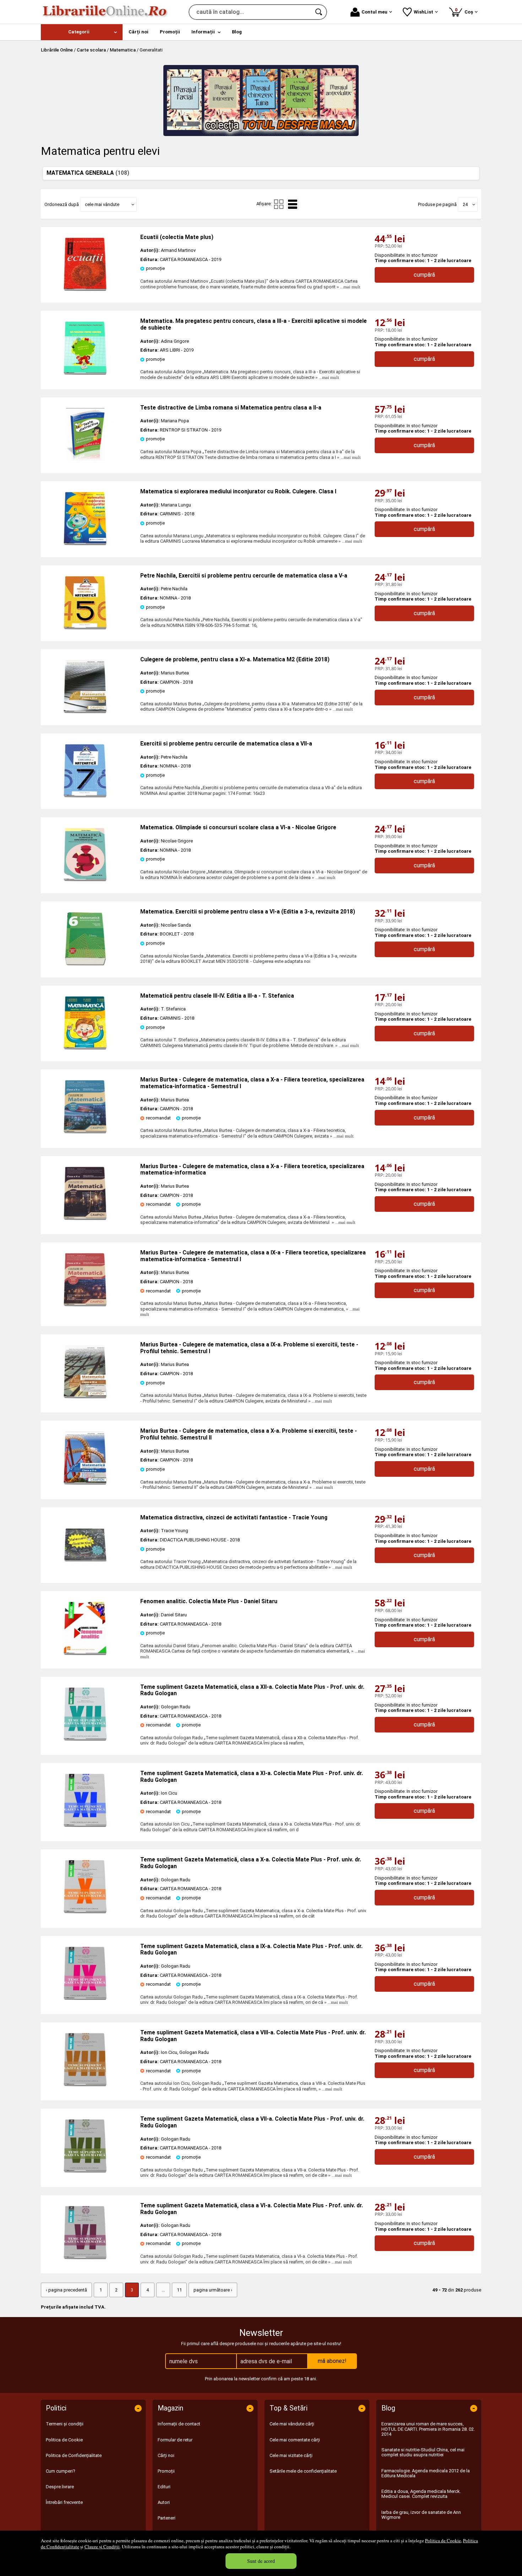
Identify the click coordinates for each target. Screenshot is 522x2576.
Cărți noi (166, 2455)
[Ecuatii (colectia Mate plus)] (85, 289)
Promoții (166, 2471)
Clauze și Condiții (102, 2547)
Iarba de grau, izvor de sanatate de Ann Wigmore (421, 2515)
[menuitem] (82, 32)
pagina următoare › (213, 2290)
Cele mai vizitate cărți (291, 2455)
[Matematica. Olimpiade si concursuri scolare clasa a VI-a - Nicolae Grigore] (85, 880)
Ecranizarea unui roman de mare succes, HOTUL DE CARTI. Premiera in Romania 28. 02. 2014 (428, 2429)
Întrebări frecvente (64, 2502)
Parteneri (167, 2518)
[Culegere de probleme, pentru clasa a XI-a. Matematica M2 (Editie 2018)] (85, 712)
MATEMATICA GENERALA (88, 173)
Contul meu (374, 12)
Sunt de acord (261, 2561)
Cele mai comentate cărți (295, 2440)
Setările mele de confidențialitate (303, 2471)
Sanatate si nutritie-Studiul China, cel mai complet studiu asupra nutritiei (423, 2452)
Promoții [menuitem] (170, 32)
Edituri (164, 2487)
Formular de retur (175, 2440)
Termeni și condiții (65, 2424)
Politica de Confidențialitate (74, 2455)
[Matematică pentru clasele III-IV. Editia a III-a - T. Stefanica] (85, 1048)
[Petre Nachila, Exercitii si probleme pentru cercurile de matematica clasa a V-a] (85, 628)
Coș (465, 11)
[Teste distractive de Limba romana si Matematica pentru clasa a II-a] (85, 460)
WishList (423, 12)
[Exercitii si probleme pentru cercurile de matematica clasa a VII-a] (85, 796)
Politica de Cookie (443, 2540)
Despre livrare (60, 2487)
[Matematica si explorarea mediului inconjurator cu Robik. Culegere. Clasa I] (85, 544)
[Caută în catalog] (319, 12)
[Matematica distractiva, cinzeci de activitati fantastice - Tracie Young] (85, 1570)
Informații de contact (179, 2424)
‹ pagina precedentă (66, 2290)
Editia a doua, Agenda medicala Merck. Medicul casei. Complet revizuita (421, 2494)
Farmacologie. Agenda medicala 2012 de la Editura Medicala (426, 2473)
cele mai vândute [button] (102, 204)
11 (179, 2290)
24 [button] (465, 204)
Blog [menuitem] (237, 32)
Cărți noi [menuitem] (138, 32)
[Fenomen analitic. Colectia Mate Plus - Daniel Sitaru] (85, 1653)
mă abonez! (332, 2361)
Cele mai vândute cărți (292, 2424)
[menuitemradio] (279, 204)
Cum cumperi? (61, 2471)
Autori (164, 2502)
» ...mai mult (348, 287)
